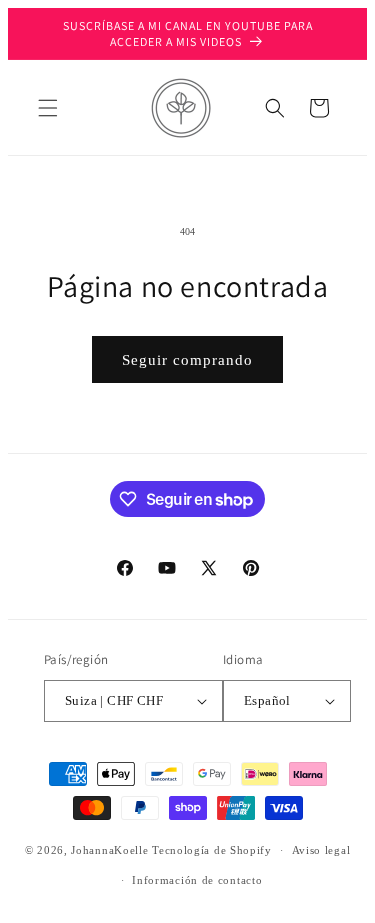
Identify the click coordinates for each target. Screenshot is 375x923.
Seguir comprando (187, 360)
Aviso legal (321, 850)
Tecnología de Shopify (212, 850)
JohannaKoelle (109, 850)
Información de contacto (197, 880)
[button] (48, 108)
